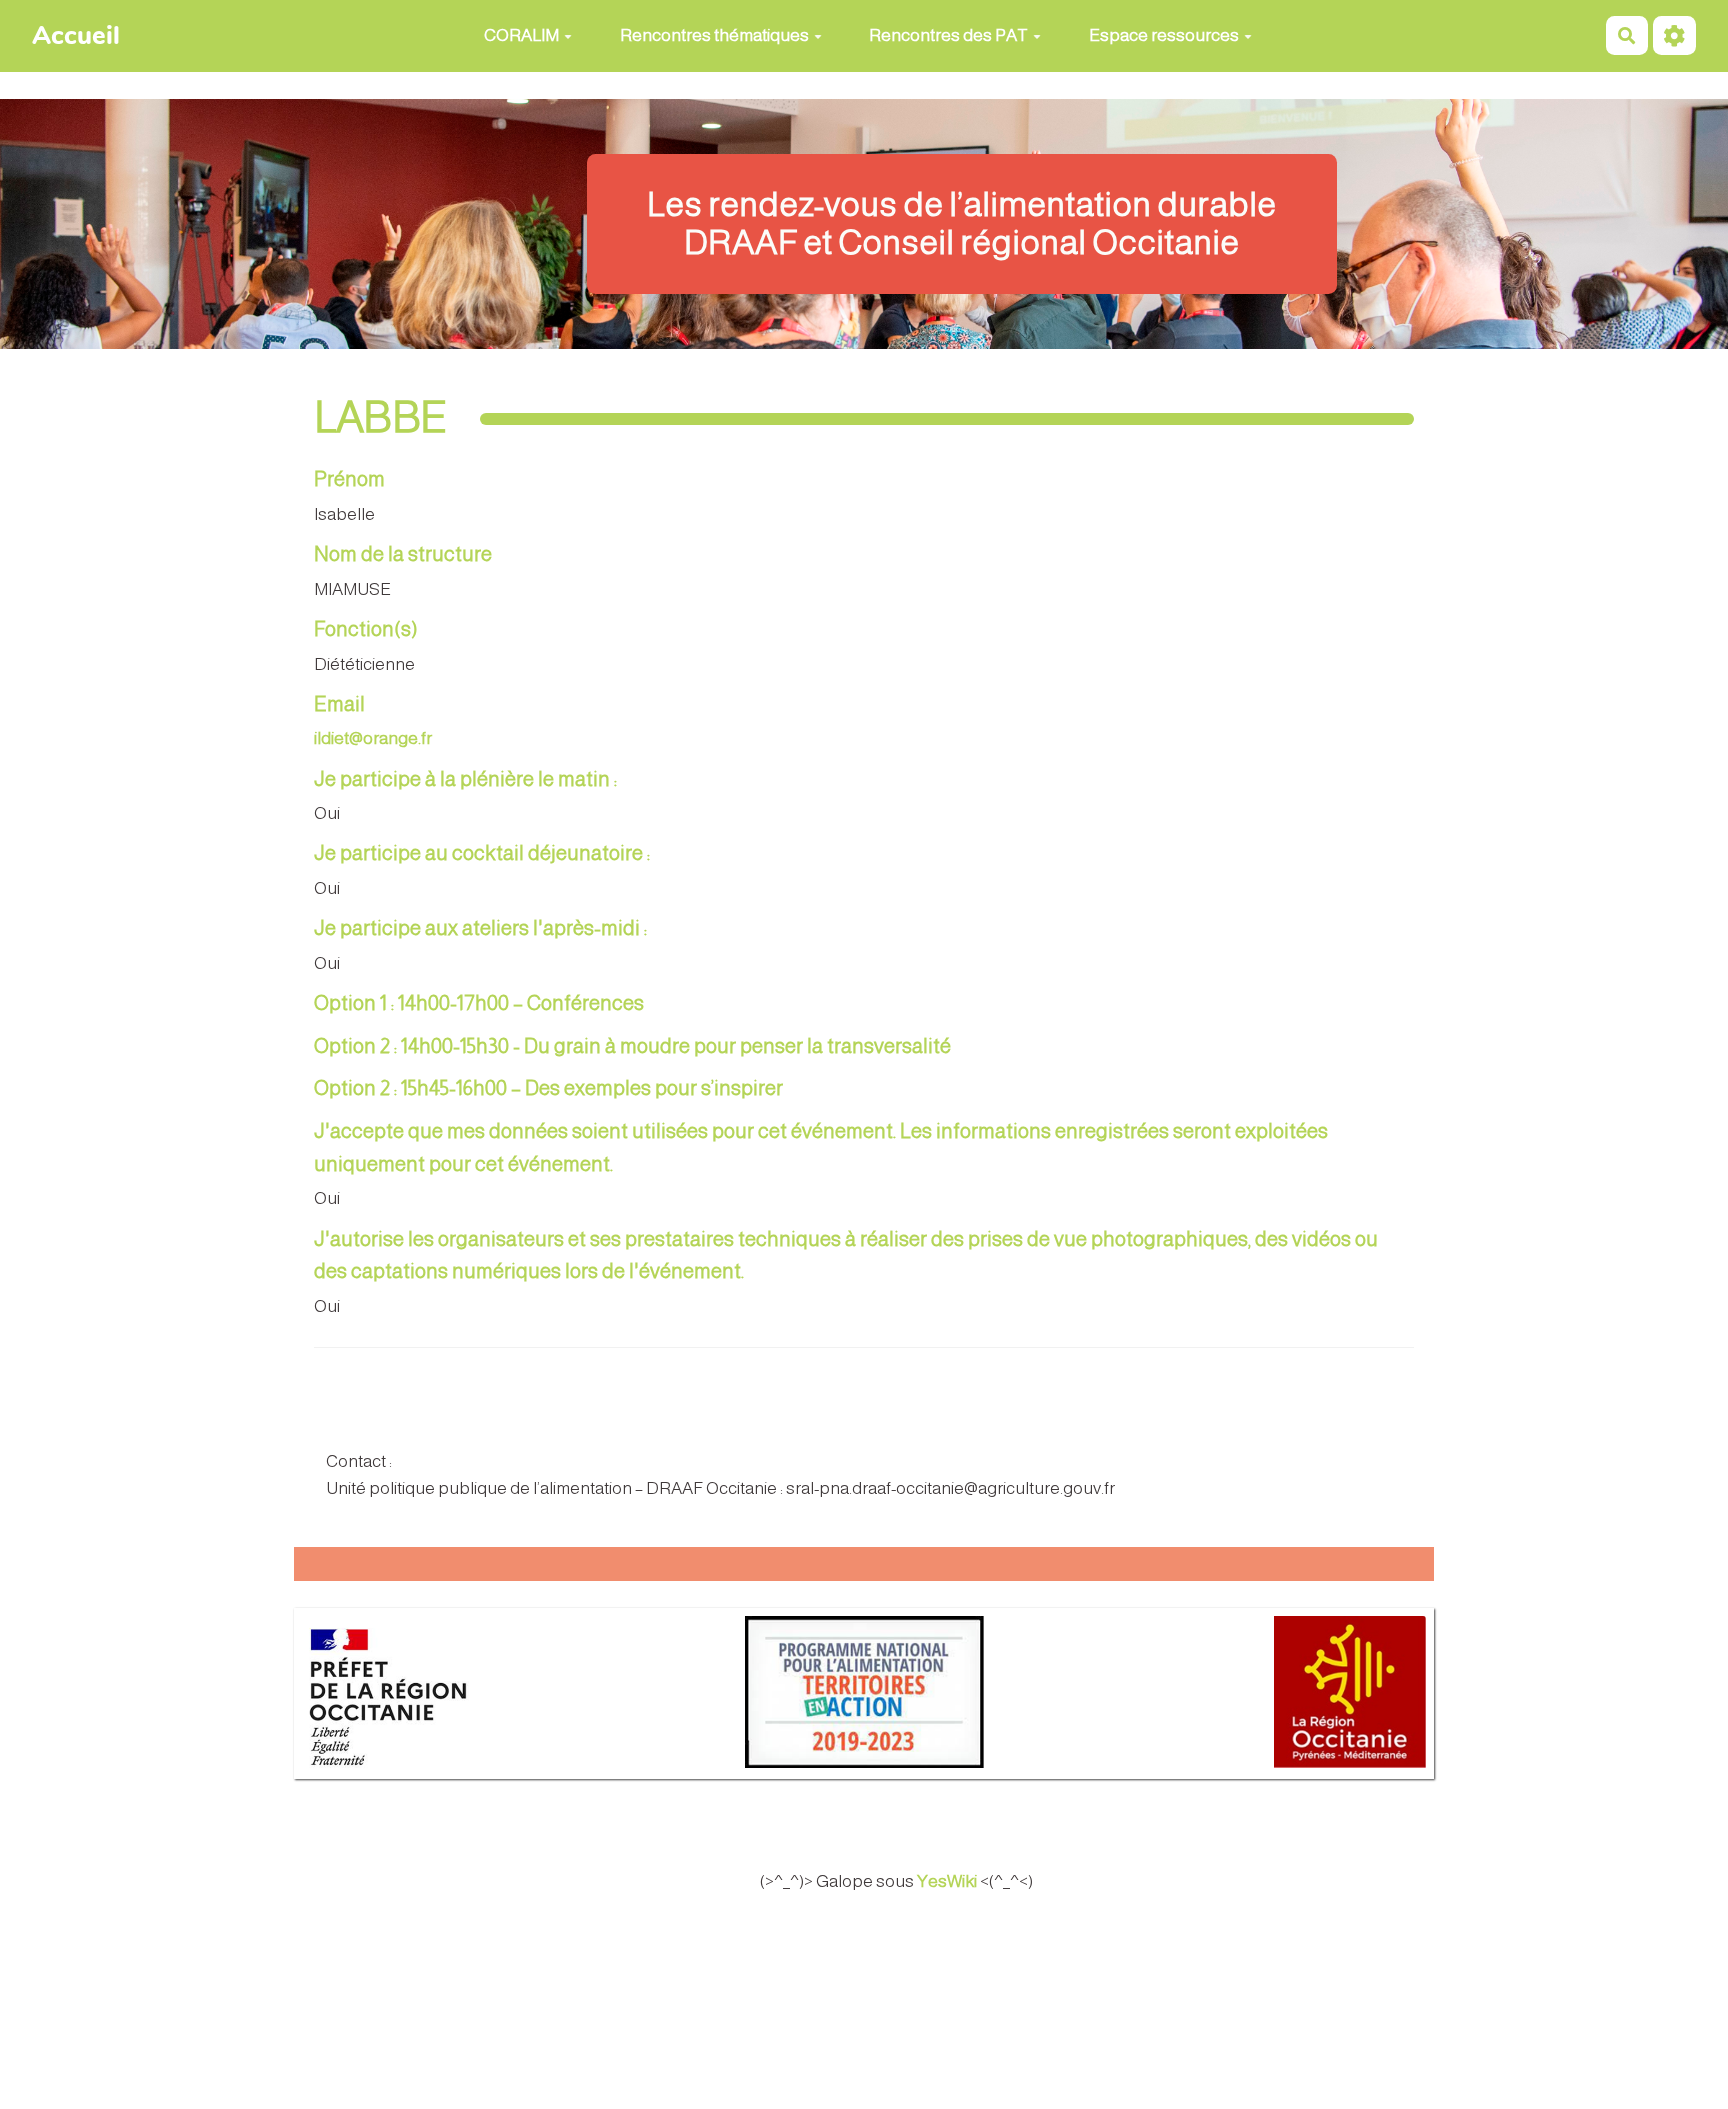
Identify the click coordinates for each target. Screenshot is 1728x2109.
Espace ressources (1164, 35)
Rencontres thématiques (714, 35)
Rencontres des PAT (948, 35)
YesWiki (947, 1881)
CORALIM (521, 35)
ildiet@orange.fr (373, 738)
